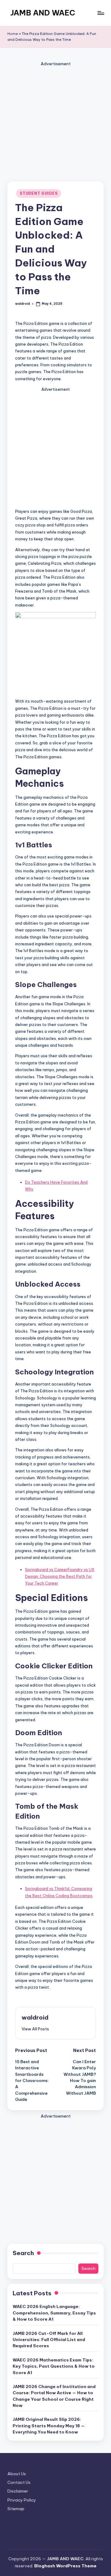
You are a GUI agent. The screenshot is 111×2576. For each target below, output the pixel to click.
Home (13, 34)
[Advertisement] (55, 123)
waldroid (35, 2017)
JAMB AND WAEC (43, 13)
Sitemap (16, 2509)
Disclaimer (18, 2491)
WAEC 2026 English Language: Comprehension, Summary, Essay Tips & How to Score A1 (54, 2313)
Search (23, 2253)
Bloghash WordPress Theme (65, 2566)
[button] (35, 2029)
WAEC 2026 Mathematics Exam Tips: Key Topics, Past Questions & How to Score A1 (54, 2366)
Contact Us (19, 2482)
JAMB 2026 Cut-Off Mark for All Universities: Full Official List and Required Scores (49, 2340)
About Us (17, 2474)
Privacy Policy (22, 2500)
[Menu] (101, 13)
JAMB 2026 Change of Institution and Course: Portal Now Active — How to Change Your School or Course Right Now (54, 2396)
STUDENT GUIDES (39, 193)
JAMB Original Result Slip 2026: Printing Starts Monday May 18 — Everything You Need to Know (49, 2426)
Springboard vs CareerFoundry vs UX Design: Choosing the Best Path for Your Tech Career (60, 1576)
